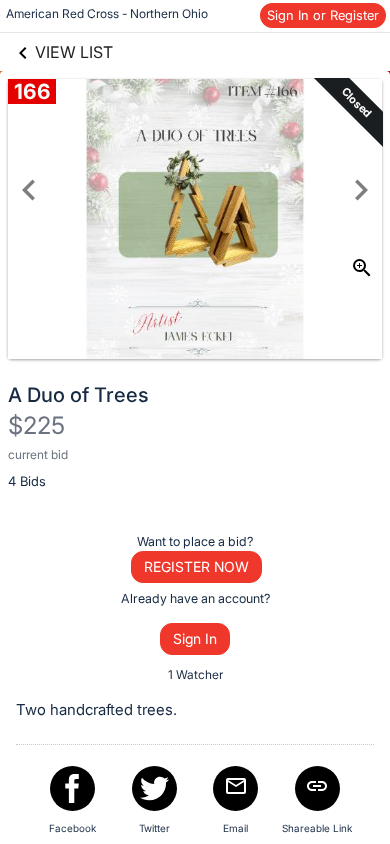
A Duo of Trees (78, 395)
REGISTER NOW (196, 566)
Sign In (195, 638)
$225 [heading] (36, 425)
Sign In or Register (323, 15)
